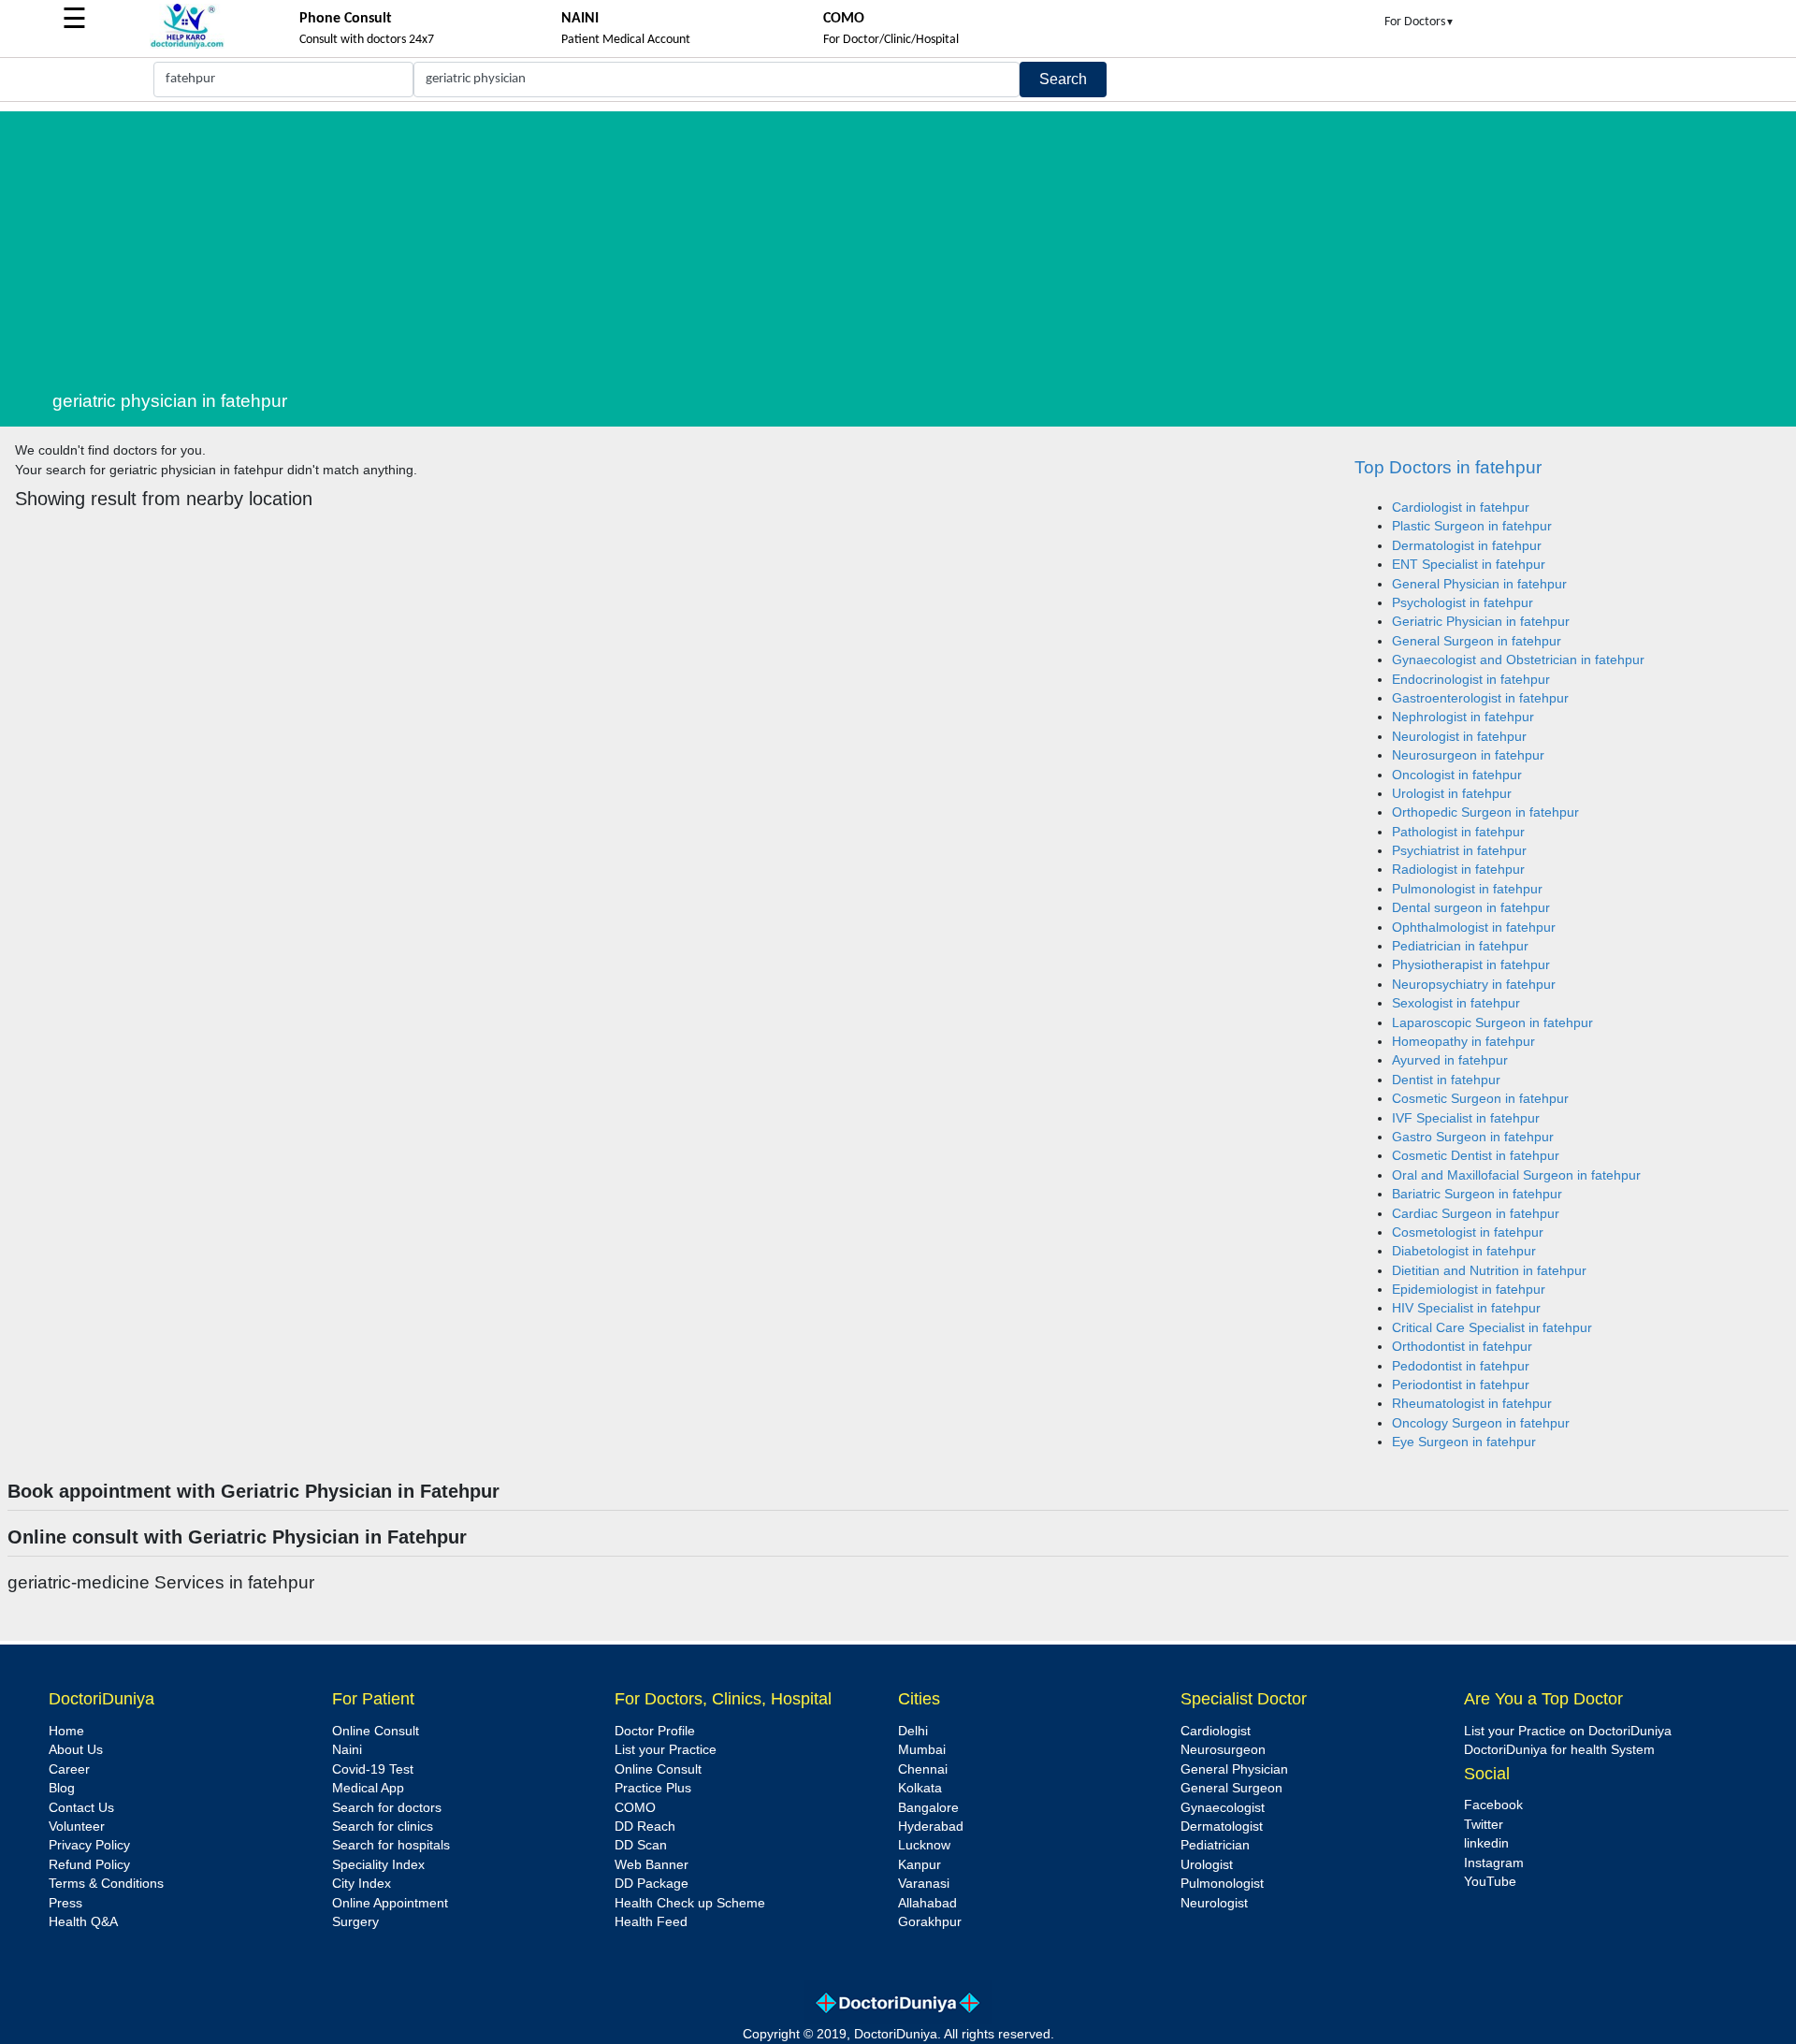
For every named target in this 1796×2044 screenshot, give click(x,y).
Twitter (1484, 1825)
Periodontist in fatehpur (1461, 1385)
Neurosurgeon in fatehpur (1468, 755)
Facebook (1493, 1805)
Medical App (368, 1788)
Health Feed (651, 1922)
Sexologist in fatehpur (1456, 1003)
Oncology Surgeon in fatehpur (1481, 1423)
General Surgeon (1231, 1788)
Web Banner (652, 1865)
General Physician (1234, 1769)
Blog (62, 1788)
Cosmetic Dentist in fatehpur (1476, 1156)
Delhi (913, 1731)
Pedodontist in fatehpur (1461, 1366)
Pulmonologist (1222, 1884)
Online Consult (376, 1731)
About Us (76, 1750)
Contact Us (81, 1808)
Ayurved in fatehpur (1450, 1060)
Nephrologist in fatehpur (1463, 717)
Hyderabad (931, 1827)
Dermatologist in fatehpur (1467, 546)
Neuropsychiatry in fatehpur (1474, 985)
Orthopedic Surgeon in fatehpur (1485, 812)
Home (66, 1731)
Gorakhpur (930, 1922)
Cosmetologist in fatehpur (1468, 1232)
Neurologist (1214, 1903)
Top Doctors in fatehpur (1448, 467)
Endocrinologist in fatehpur (1471, 680)
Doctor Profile (655, 1731)
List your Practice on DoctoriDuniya (1568, 1731)
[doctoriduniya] (187, 45)
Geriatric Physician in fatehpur (1481, 622)
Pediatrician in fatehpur (1460, 946)
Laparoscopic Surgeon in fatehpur (1492, 1023)
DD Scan (641, 1845)
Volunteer (77, 1827)
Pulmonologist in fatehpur (1467, 889)
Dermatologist (1222, 1827)
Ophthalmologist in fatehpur (1474, 928)
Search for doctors (387, 1808)
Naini (347, 1750)
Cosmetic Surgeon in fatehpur (1480, 1099)
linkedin (1486, 1843)
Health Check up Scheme (690, 1903)
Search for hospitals (391, 1845)
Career (69, 1769)
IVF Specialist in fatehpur (1466, 1118)
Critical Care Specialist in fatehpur (1492, 1328)
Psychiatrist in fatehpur (1459, 851)
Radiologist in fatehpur (1458, 870)
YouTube (1490, 1882)
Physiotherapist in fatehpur (1471, 965)
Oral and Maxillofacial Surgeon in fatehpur (1516, 1175)
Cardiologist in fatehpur (1461, 507)
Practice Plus (653, 1788)
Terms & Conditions (106, 1884)
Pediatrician (1215, 1845)
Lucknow (924, 1845)
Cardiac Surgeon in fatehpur (1476, 1214)
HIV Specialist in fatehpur (1466, 1308)
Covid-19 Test (373, 1769)
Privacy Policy (89, 1845)
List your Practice (666, 1750)
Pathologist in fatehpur (1458, 832)
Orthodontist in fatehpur (1462, 1347)
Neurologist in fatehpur (1459, 737)
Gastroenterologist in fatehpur (1480, 698)
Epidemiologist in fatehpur (1469, 1290)
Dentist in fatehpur (1446, 1080)
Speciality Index (378, 1865)
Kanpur (920, 1865)
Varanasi (924, 1884)
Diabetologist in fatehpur (1464, 1251)
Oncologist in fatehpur (1457, 775)
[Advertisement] (920, 242)
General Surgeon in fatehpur (1477, 641)
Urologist (1207, 1865)
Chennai (923, 1769)
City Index (362, 1884)
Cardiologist (1216, 1731)
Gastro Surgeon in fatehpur (1473, 1137)
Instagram (1494, 1863)
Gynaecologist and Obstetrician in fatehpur (1518, 660)
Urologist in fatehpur (1452, 794)
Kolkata (920, 1788)
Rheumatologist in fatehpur (1472, 1404)
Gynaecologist (1223, 1808)
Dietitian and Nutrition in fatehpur (1489, 1271)
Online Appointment (390, 1903)
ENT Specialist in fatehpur (1469, 565)
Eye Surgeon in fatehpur (1464, 1442)
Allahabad (927, 1903)
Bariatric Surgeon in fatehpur (1477, 1194)
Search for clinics (383, 1827)
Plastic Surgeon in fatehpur (1472, 526)
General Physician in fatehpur (1479, 584)
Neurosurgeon (1223, 1750)
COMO (635, 1808)
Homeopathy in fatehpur (1463, 1042)
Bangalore (928, 1808)
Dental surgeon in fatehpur (1471, 908)
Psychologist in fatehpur (1463, 603)
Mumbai (922, 1750)
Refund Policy (89, 1865)
